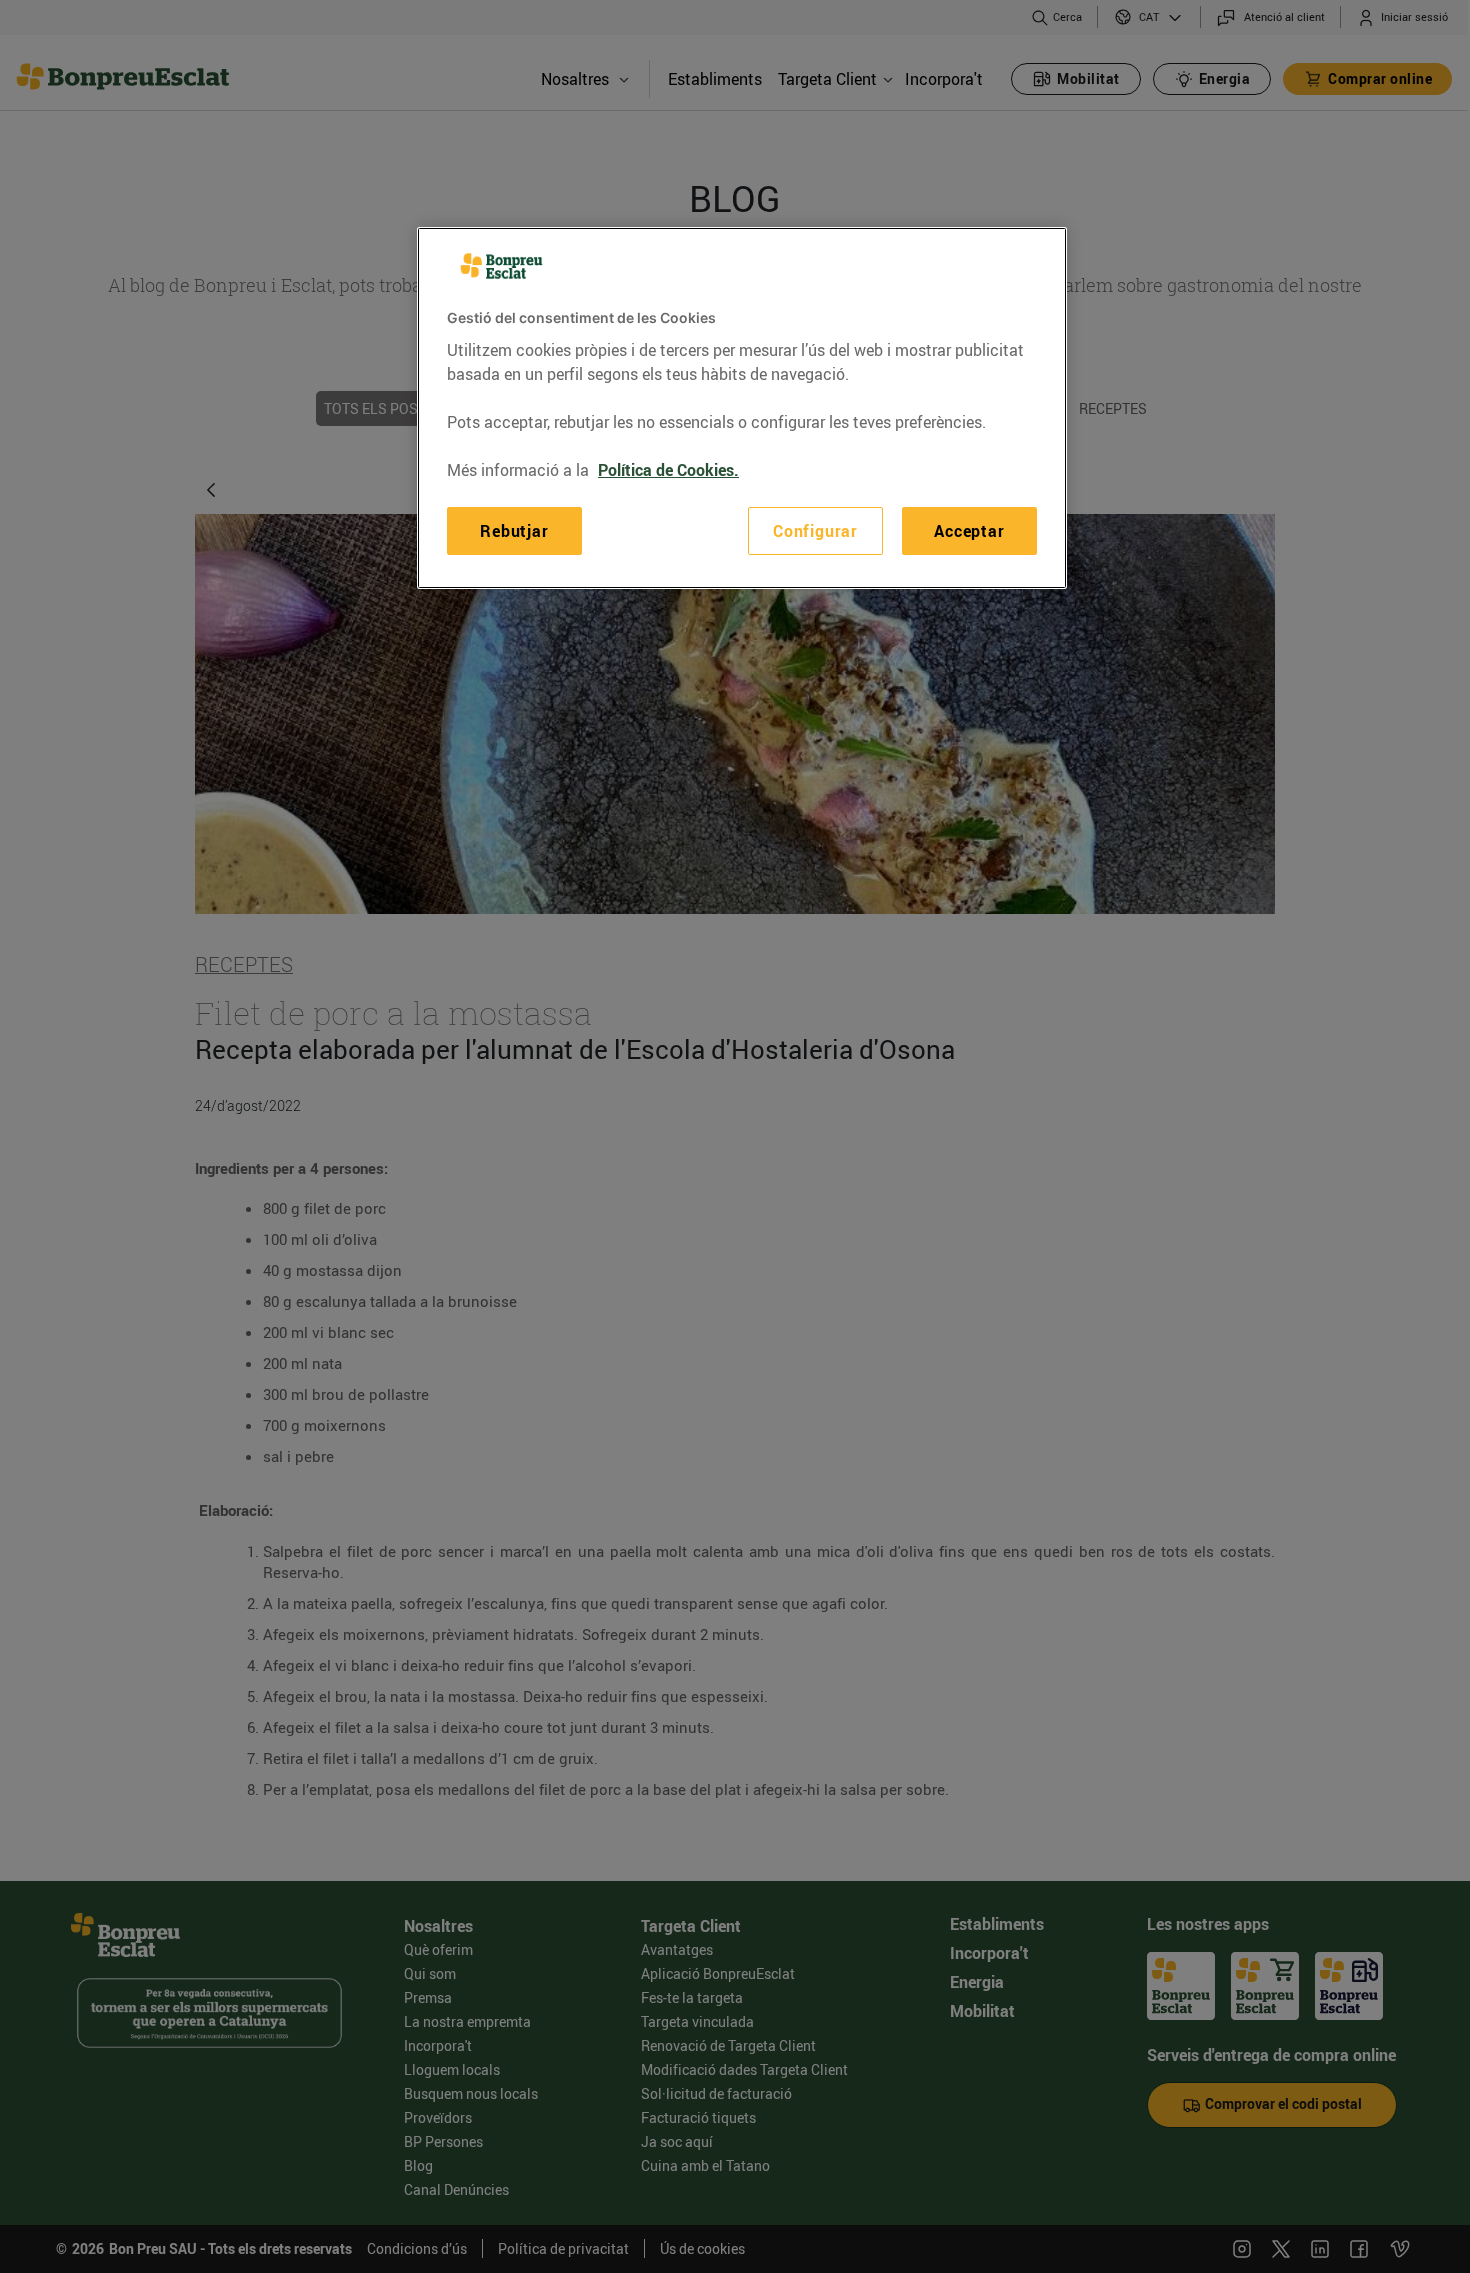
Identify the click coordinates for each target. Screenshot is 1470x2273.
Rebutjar (514, 531)
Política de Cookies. (668, 470)
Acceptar (969, 531)
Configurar (815, 531)
